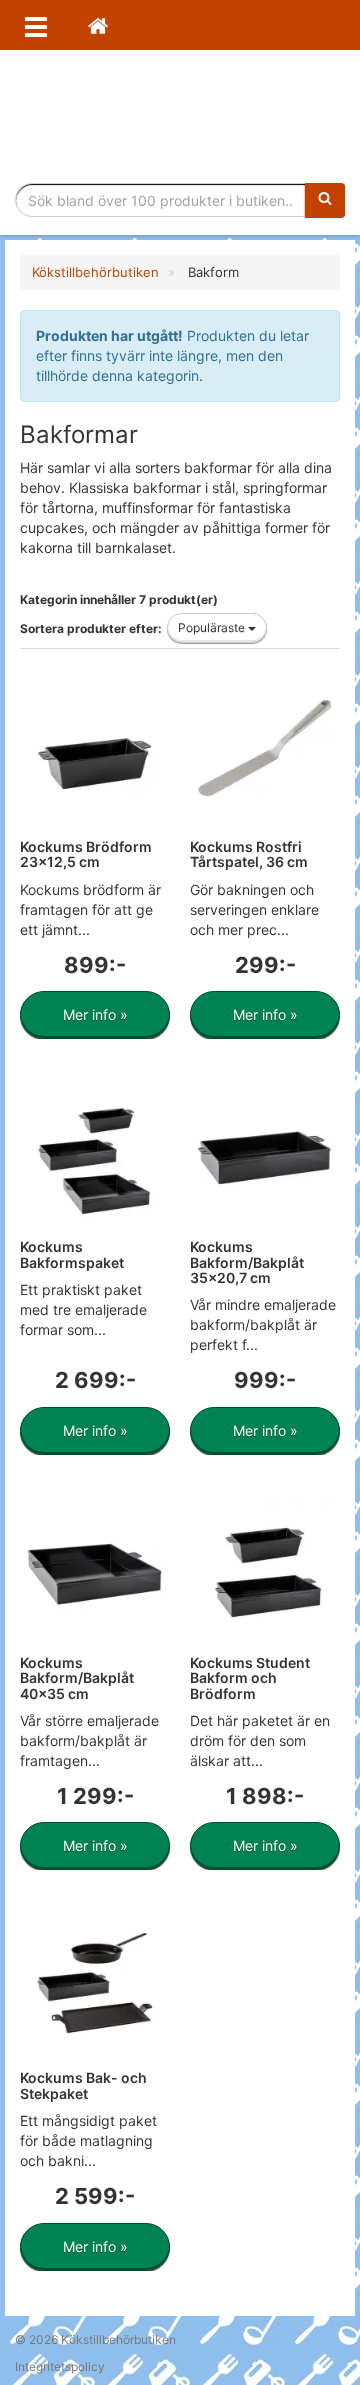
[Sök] (325, 200)
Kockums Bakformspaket (72, 1254)
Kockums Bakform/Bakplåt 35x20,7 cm (247, 1262)
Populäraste (213, 627)
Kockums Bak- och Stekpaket (83, 2085)
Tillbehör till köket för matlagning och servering (180, 116)
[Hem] (98, 25)
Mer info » (95, 1014)
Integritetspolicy (60, 2366)
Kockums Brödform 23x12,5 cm (86, 854)
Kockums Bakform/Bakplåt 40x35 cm (77, 1678)
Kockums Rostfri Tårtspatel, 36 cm (249, 854)
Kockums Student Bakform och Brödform (250, 1678)
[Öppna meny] (36, 25)
